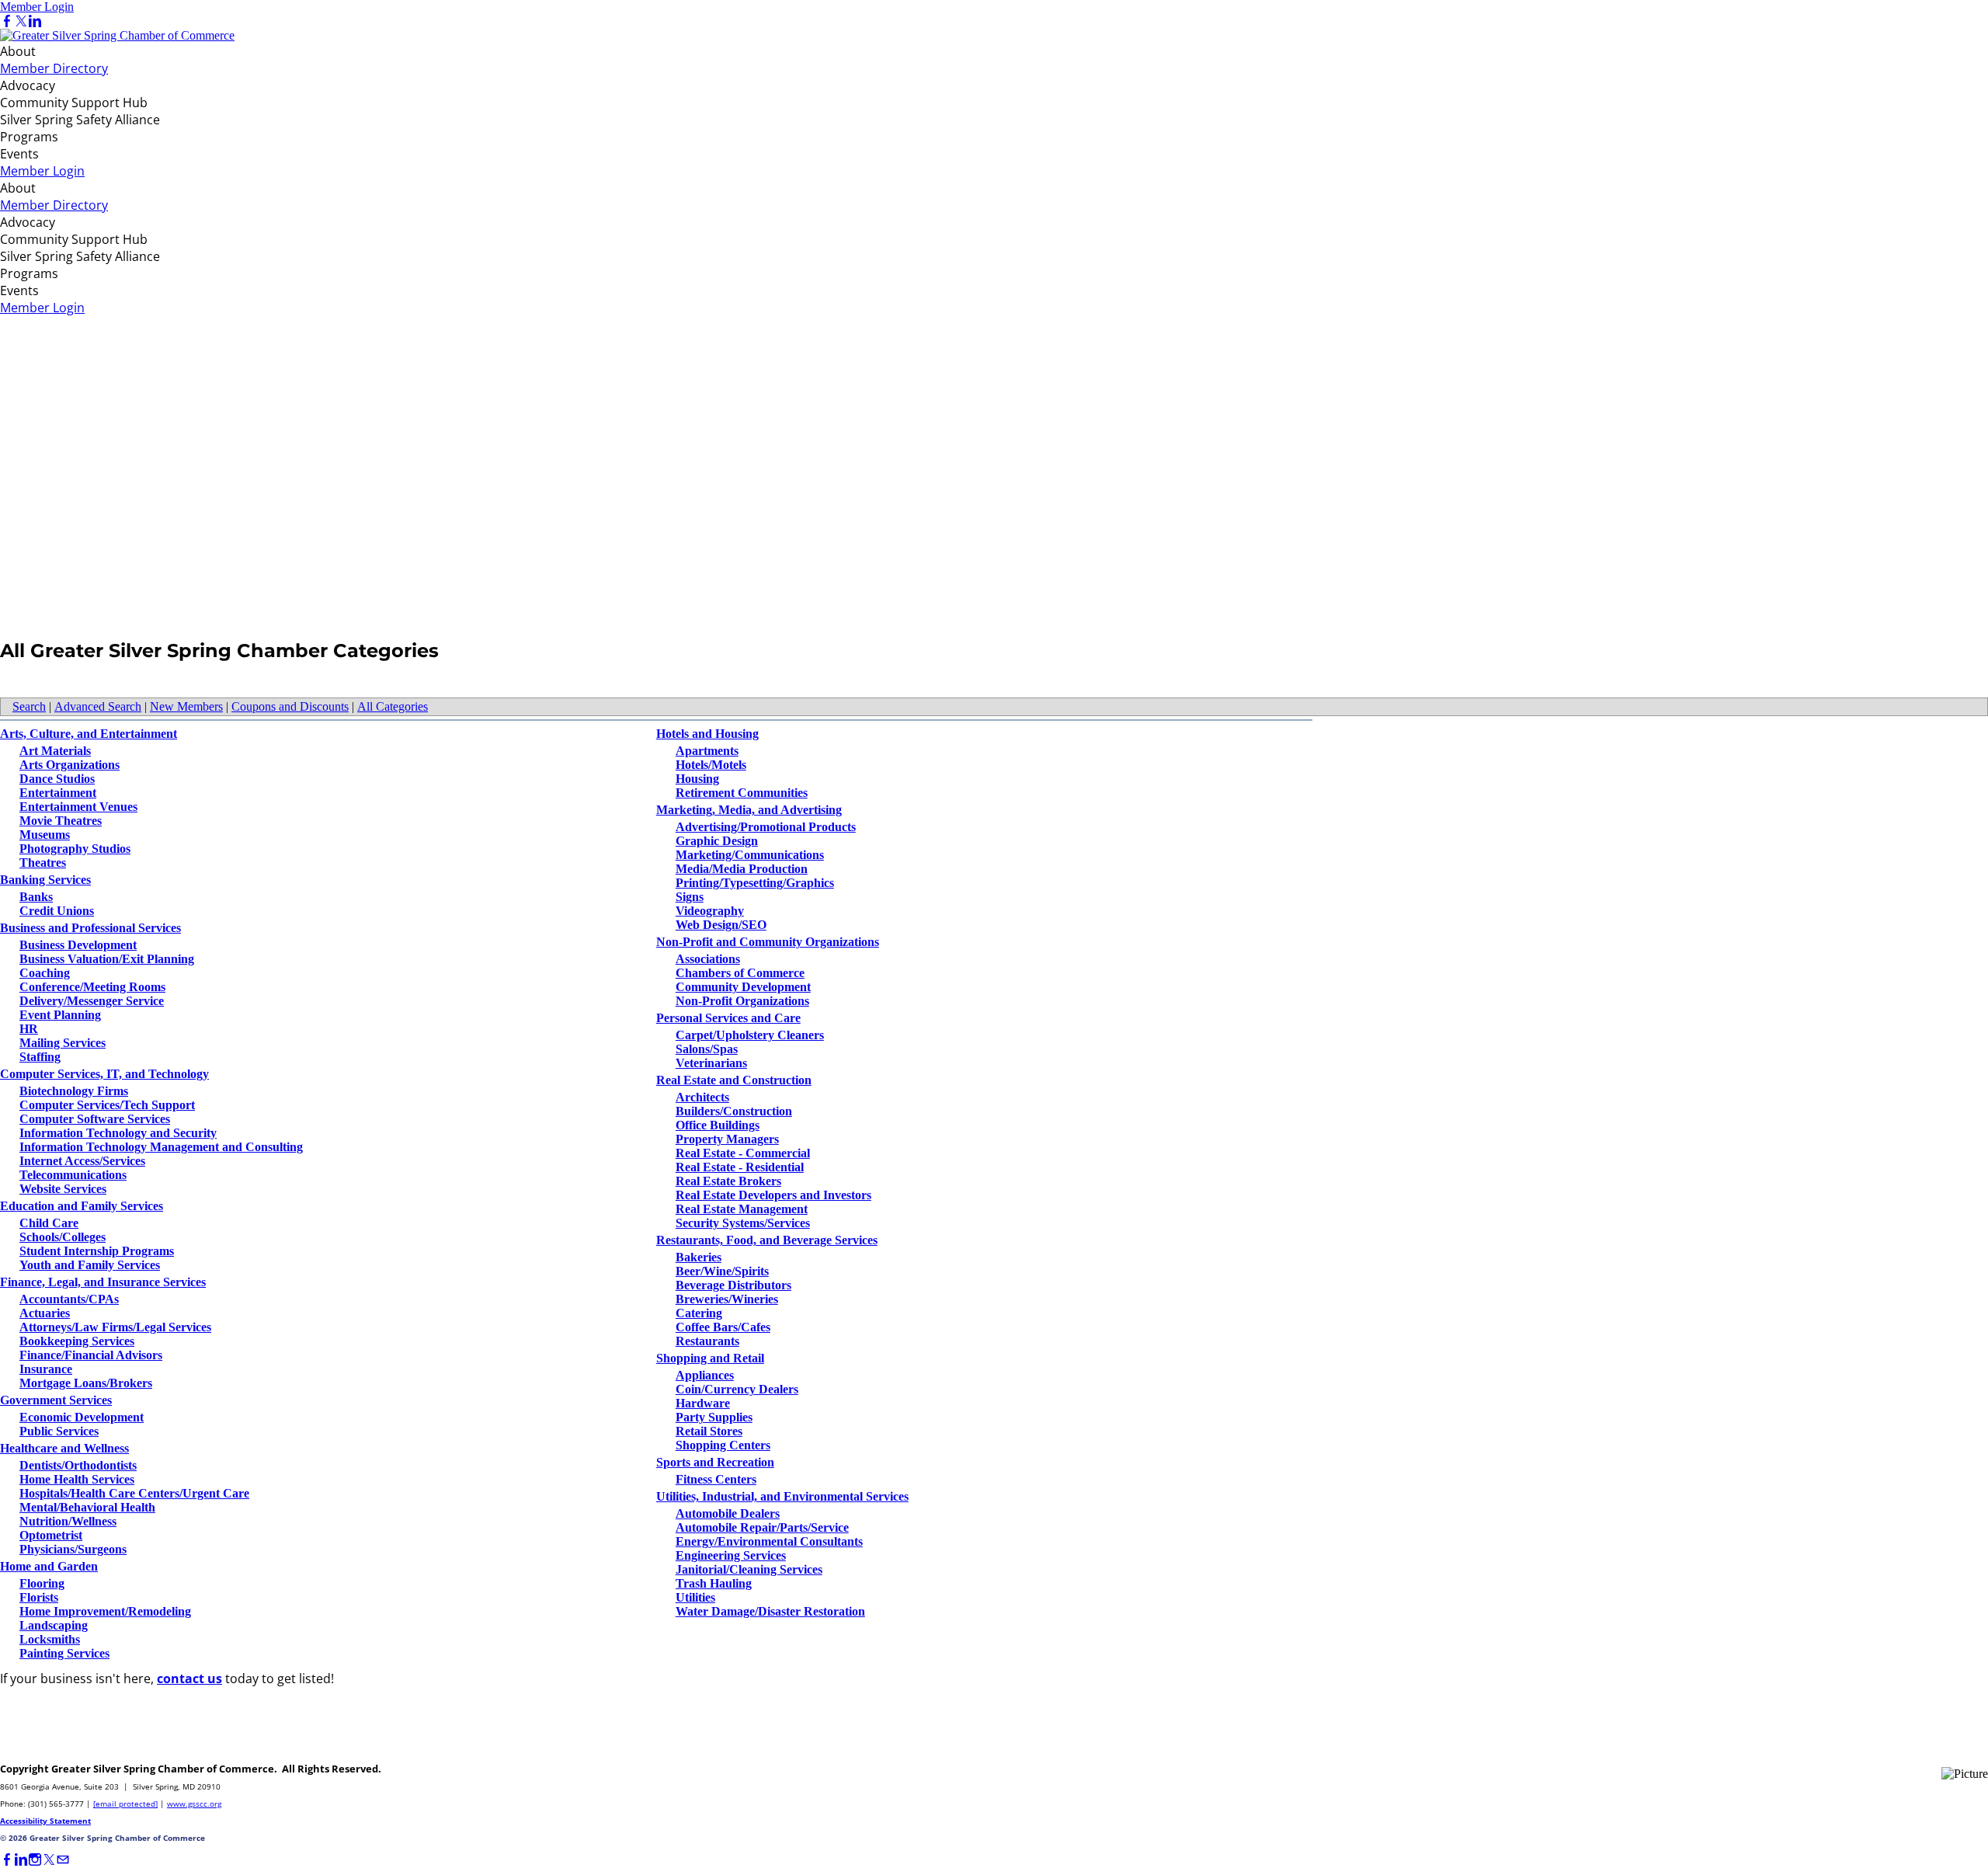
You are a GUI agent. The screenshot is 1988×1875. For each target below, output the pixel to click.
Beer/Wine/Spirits (722, 1271)
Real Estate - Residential (740, 1167)
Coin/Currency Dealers (737, 1389)
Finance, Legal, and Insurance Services (103, 1282)
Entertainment (58, 793)
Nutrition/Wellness (68, 1521)
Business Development (78, 945)
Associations (708, 959)
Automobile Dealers (728, 1513)
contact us (189, 1678)
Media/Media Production (742, 869)
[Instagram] (35, 1860)
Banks (36, 897)
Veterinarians (711, 1063)
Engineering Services (731, 1555)
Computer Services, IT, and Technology (104, 1074)
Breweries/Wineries (727, 1299)
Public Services (59, 1431)
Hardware (703, 1403)
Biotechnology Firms (74, 1091)
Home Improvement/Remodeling (105, 1611)
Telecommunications (73, 1175)
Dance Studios (57, 779)
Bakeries (699, 1257)
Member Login (37, 7)
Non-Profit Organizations (742, 1001)
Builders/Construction (734, 1111)
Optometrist (51, 1535)
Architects (702, 1097)
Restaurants (707, 1341)
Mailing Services (63, 1043)
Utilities (695, 1597)
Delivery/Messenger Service (92, 1001)
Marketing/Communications (750, 855)
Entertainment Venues (78, 807)
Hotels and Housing (707, 734)
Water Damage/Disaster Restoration (770, 1611)
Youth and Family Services (90, 1265)
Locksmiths (50, 1639)
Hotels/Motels (711, 765)
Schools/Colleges (63, 1237)
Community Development (743, 987)
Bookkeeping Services (77, 1341)
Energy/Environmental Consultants (769, 1541)
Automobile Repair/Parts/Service (762, 1527)
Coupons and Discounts (290, 706)
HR (29, 1029)
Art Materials (55, 751)
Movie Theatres (61, 821)
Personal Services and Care (728, 1018)
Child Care (49, 1223)
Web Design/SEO (721, 925)
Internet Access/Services (82, 1161)
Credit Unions (57, 911)
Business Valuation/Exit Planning (107, 959)
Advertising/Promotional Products (766, 827)
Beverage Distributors (733, 1285)
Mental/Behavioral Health (87, 1507)
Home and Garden (49, 1566)
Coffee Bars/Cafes (723, 1327)
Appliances (705, 1375)
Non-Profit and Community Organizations (768, 942)
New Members (186, 706)
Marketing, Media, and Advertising (749, 810)
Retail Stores (709, 1431)
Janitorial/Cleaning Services (749, 1569)
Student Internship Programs (97, 1251)
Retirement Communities (742, 793)
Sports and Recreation (715, 1462)
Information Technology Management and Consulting (161, 1147)
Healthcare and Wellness (64, 1448)
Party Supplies (714, 1417)
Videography (710, 911)
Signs (690, 897)
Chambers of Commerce (740, 973)
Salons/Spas (707, 1049)
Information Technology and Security (118, 1133)
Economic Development (82, 1417)
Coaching (45, 973)
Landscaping (54, 1625)
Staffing (40, 1057)
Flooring (42, 1583)
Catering (699, 1313)
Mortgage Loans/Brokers (86, 1383)
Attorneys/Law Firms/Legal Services (115, 1327)
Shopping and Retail (710, 1358)
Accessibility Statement (45, 1821)
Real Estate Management (742, 1209)
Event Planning (60, 1015)
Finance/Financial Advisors (91, 1355)
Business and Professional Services (90, 928)
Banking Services (45, 880)
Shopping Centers (723, 1445)
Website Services (63, 1189)
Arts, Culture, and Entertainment (89, 734)
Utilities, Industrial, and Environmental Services (782, 1496)
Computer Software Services (95, 1119)
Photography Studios (75, 849)
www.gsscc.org (194, 1804)
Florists (39, 1597)
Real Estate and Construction (734, 1080)
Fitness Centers (716, 1479)
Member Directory (54, 68)
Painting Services (64, 1653)
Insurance (46, 1369)
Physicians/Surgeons (73, 1549)
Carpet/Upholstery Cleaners (750, 1035)
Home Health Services (77, 1479)
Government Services (56, 1400)
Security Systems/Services (743, 1223)
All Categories (393, 706)
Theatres (43, 863)
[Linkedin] (35, 21)
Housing (697, 779)
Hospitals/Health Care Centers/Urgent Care (134, 1493)
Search (29, 706)
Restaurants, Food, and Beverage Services (767, 1240)
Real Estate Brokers (728, 1181)
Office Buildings (718, 1125)
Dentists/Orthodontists (78, 1465)
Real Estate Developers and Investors (773, 1195)
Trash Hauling (714, 1583)
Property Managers (727, 1139)
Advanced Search (98, 706)
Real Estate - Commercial (743, 1153)
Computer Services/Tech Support (107, 1105)
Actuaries (45, 1313)
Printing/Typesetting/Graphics (755, 883)
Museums (45, 835)
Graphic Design (717, 841)
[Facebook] (7, 21)
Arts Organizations (70, 765)
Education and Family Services (82, 1206)
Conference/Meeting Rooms (92, 987)
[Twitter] (21, 21)
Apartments (707, 751)
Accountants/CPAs (69, 1299)
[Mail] (63, 1860)
